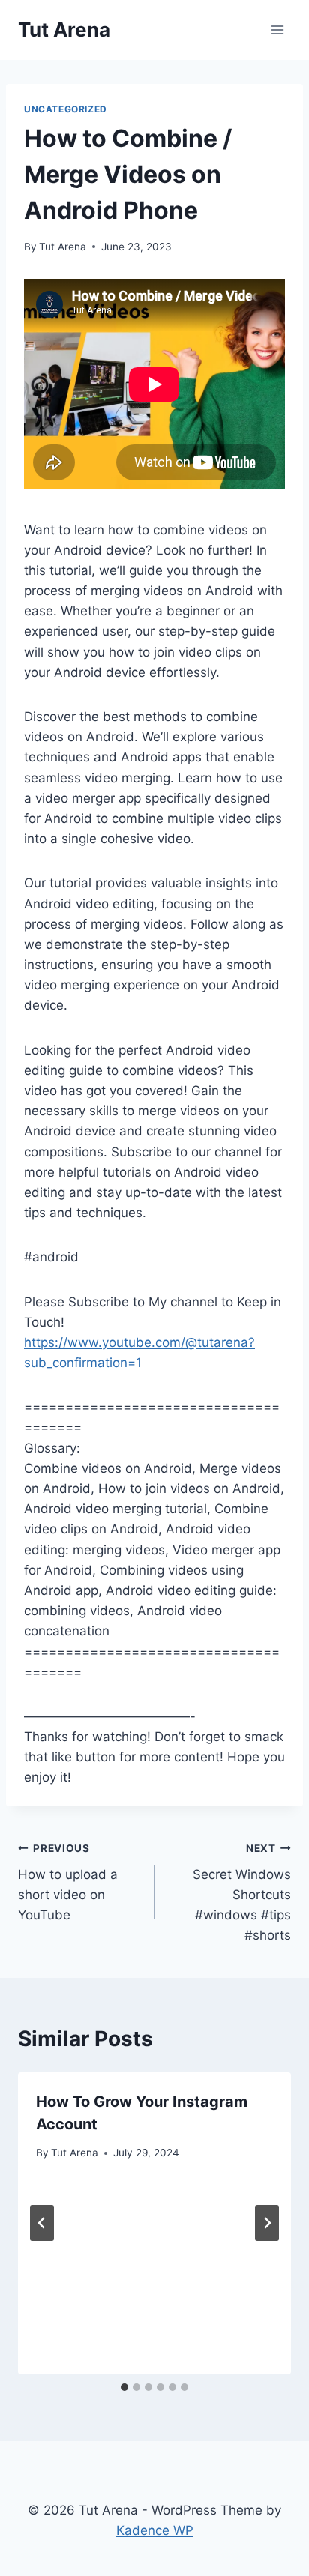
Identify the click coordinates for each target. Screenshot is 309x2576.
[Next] (267, 2223)
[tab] (124, 2387)
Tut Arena (63, 247)
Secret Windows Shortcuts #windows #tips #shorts (242, 1892)
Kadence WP (155, 2530)
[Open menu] (277, 30)
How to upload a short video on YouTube (68, 1882)
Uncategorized (66, 109)
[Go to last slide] (42, 2223)
